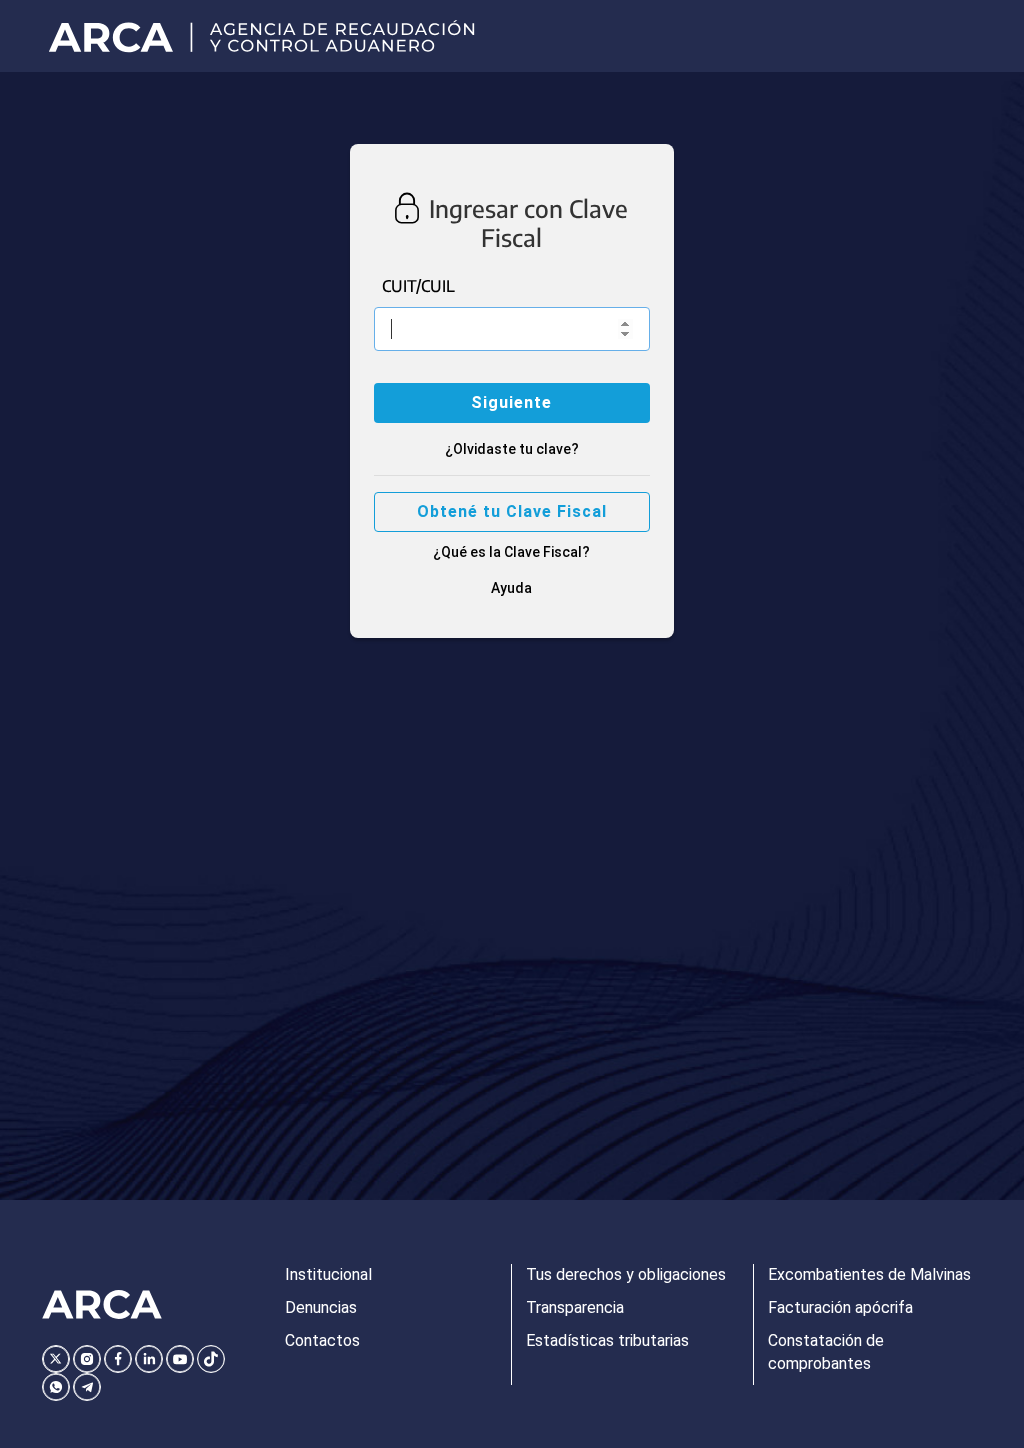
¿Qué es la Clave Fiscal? (511, 552)
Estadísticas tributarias (607, 1340)
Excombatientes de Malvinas (869, 1274)
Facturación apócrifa (840, 1307)
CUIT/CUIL (418, 286)
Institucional (328, 1274)
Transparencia (575, 1307)
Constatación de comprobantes (826, 1352)
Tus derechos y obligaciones (626, 1274)
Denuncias (321, 1307)
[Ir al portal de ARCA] (268, 36)
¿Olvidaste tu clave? (512, 449)
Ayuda (511, 588)
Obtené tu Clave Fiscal (512, 511)
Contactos (322, 1340)
